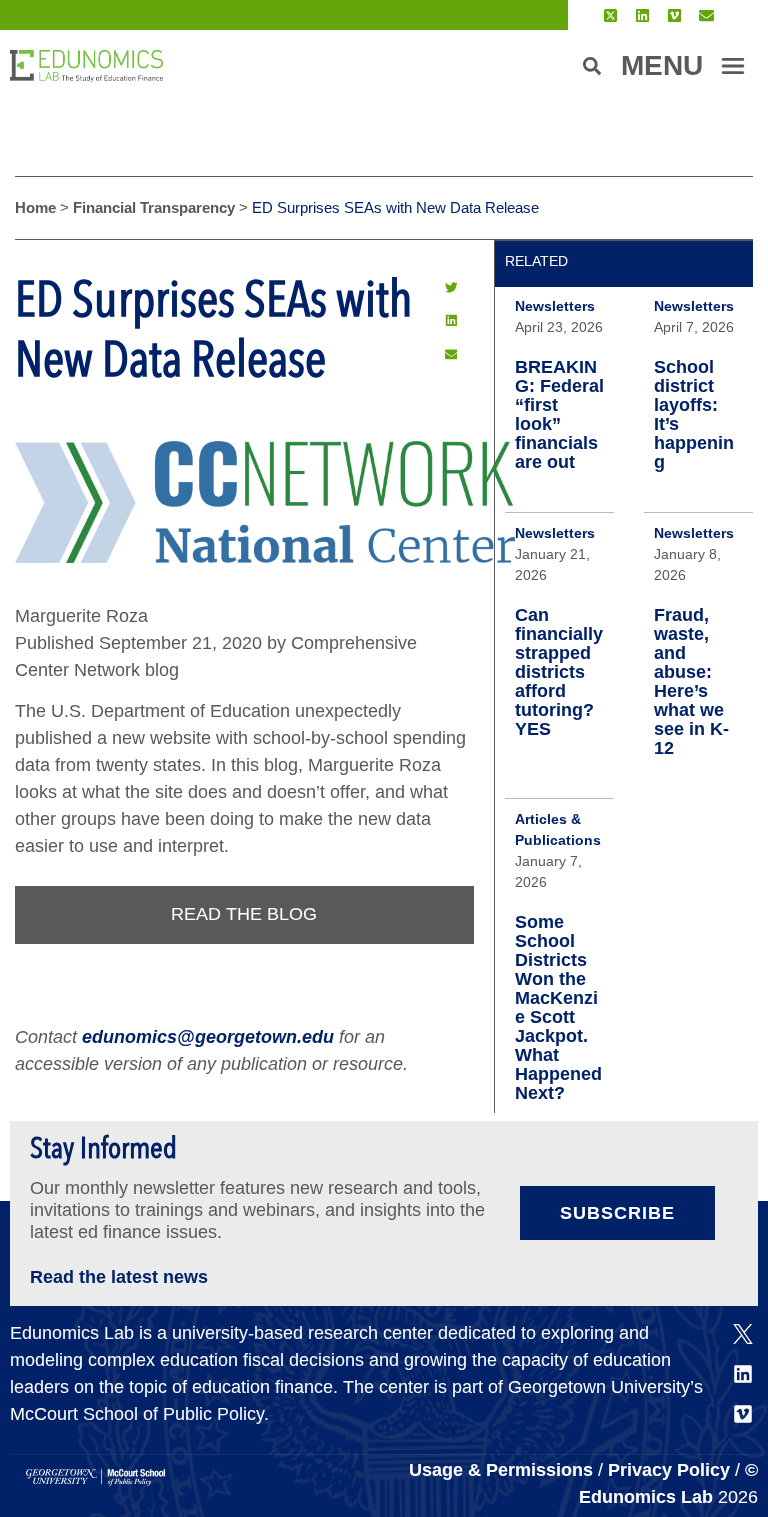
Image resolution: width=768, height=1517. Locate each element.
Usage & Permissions (503, 1470)
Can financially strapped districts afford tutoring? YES (559, 672)
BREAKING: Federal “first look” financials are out (559, 414)
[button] (451, 287)
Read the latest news (119, 1277)
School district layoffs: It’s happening (694, 414)
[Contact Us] (706, 15)
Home (35, 207)
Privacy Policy (669, 1470)
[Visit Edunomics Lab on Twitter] (610, 15)
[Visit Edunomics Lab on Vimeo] (674, 15)
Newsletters (555, 306)
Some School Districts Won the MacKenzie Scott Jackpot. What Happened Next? (558, 1007)
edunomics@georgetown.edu (208, 1037)
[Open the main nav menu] (733, 66)
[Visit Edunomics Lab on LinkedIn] (642, 15)
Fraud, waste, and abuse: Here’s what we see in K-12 (691, 681)
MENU (662, 65)
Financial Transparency (154, 207)
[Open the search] (592, 66)
